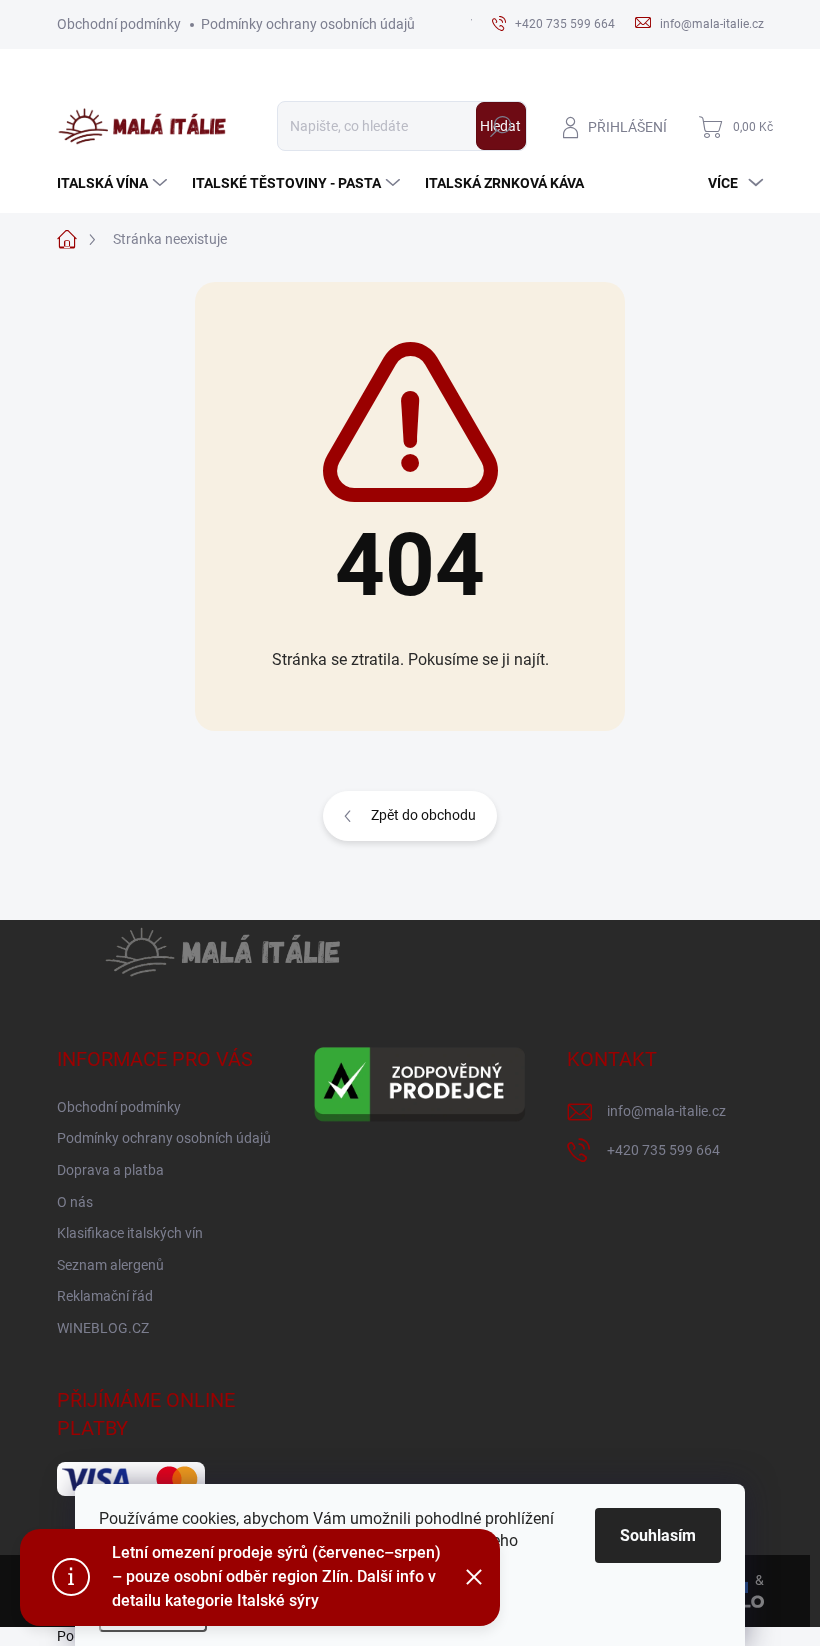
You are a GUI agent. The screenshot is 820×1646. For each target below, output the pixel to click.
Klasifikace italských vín (130, 1233)
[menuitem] (114, 183)
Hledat (500, 126)
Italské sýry (278, 1600)
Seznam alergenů (110, 1265)
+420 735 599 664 (663, 1150)
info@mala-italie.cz (666, 1111)
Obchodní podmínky (119, 24)
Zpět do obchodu (423, 815)
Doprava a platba (110, 1170)
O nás (75, 1202)
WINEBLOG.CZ (103, 1328)
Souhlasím (658, 1535)
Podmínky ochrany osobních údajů (308, 24)
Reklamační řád (105, 1296)
